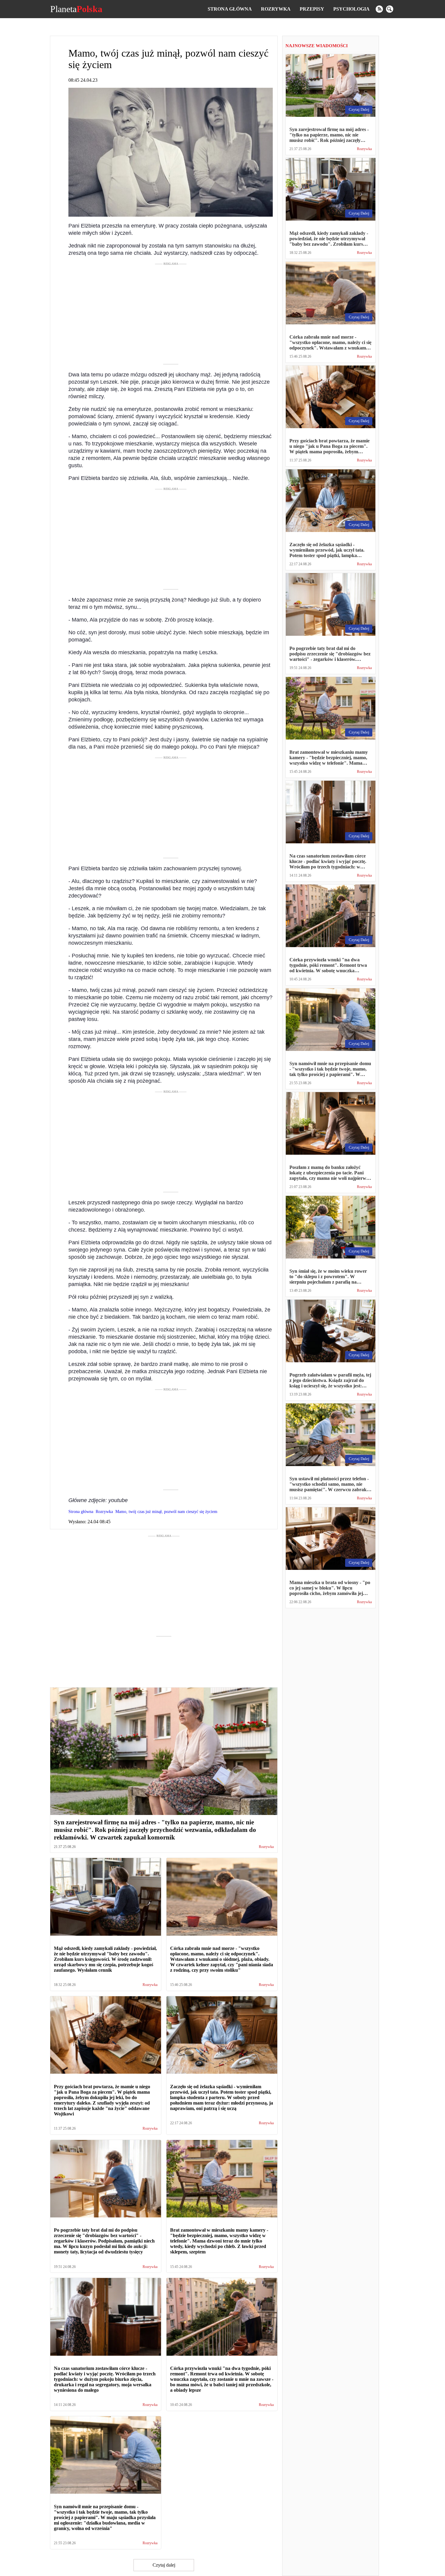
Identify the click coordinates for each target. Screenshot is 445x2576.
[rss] (379, 9)
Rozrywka (276, 9)
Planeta (76, 9)
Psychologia (351, 9)
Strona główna (230, 9)
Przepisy (312, 9)
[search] (390, 9)
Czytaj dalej (164, 2565)
